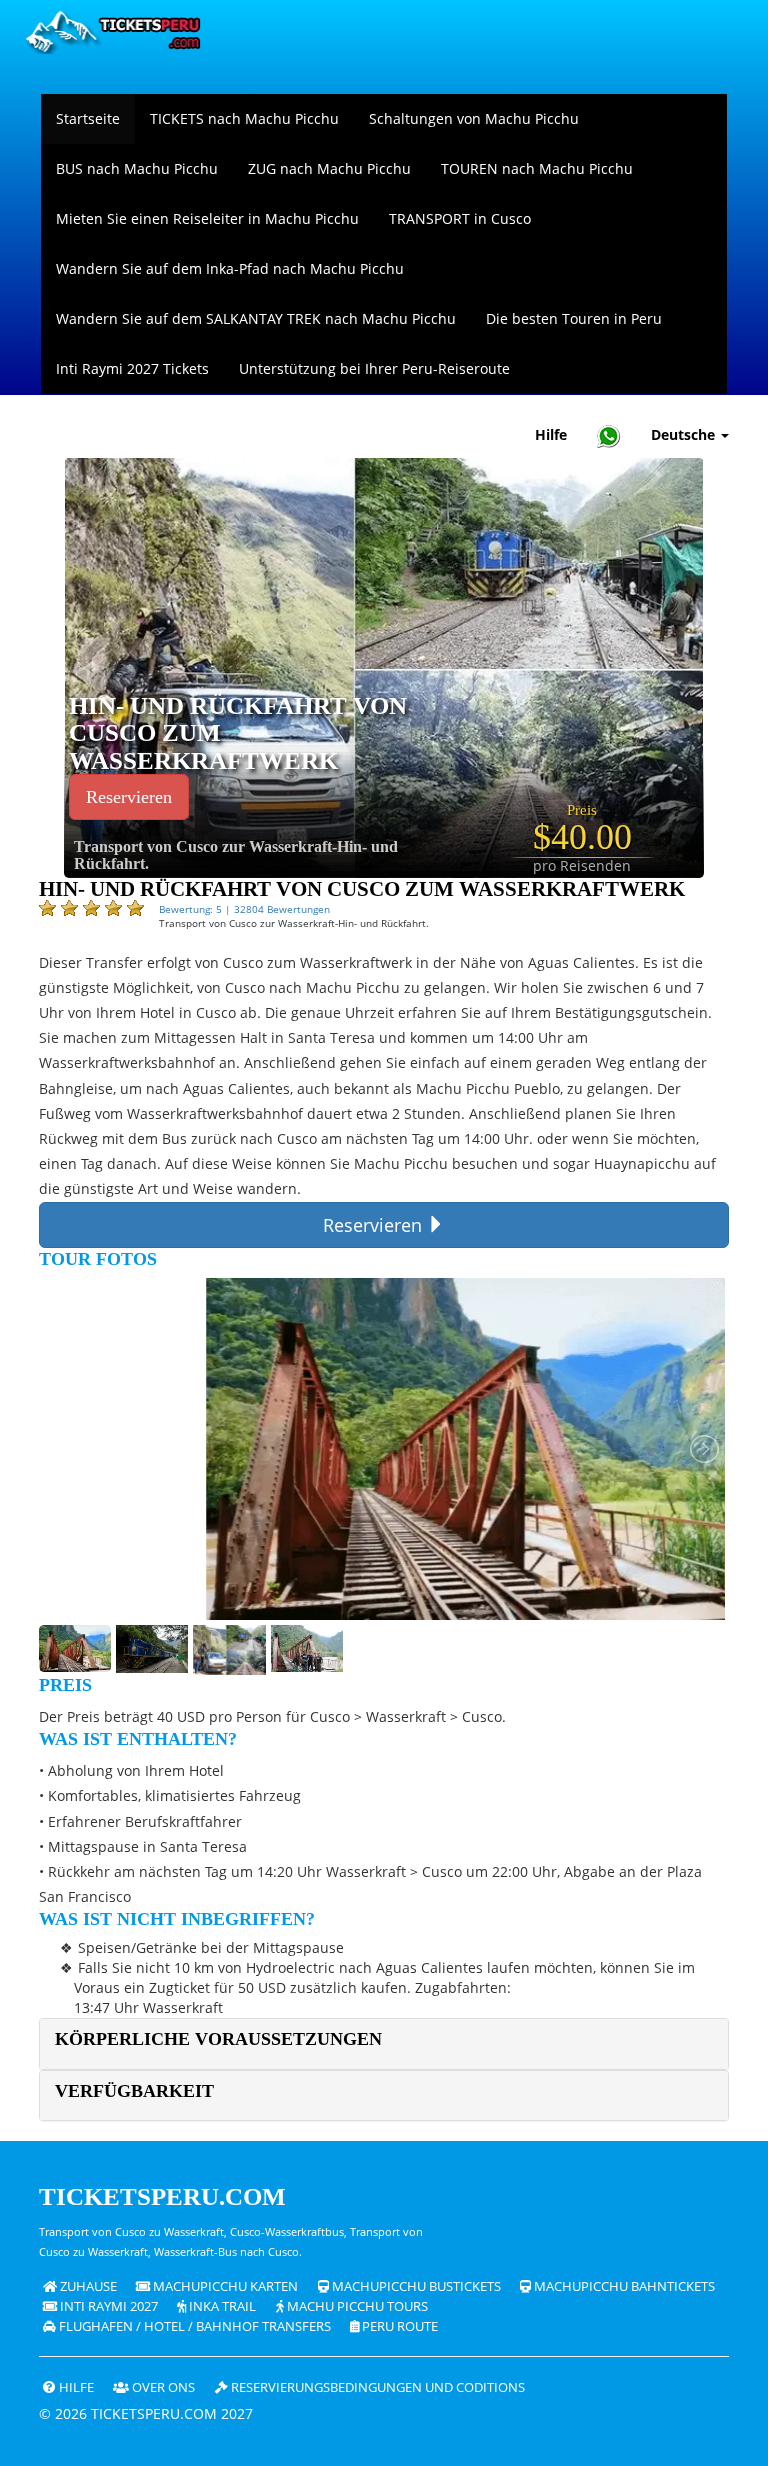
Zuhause (87, 2286)
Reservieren (129, 797)
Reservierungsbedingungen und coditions (376, 2387)
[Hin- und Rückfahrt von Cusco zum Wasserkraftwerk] (384, 666)
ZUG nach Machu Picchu (329, 168)
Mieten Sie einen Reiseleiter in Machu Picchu (207, 218)
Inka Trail (221, 2306)
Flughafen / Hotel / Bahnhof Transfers (193, 2326)
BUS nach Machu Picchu (137, 168)
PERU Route (398, 2326)
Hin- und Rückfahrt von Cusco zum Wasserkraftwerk (238, 733)
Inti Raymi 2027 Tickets (132, 368)
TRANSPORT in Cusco (460, 218)
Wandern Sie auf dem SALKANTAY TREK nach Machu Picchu (256, 318)
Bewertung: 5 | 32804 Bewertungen (244, 909)
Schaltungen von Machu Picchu (474, 118)
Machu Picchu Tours (356, 2306)
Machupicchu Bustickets (415, 2286)
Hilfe (551, 434)
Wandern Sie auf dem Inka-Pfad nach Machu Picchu (230, 268)
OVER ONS (162, 2387)
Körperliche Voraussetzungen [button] (218, 2039)
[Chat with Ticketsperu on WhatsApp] (609, 435)
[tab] (384, 2043)
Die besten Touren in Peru (574, 318)
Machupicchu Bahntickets (623, 2286)
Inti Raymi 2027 (107, 2306)
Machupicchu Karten (224, 2286)
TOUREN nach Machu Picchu (537, 168)
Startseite (88, 118)
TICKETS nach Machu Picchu (244, 118)
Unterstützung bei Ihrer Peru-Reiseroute (374, 368)
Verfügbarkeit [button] (134, 2091)
